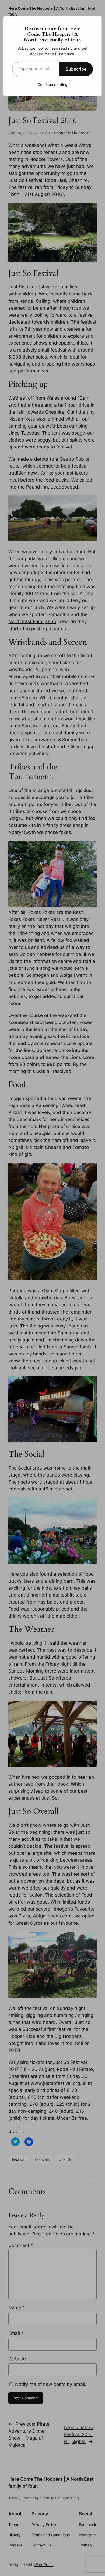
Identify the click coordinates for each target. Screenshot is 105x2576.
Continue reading (52, 84)
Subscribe (76, 69)
